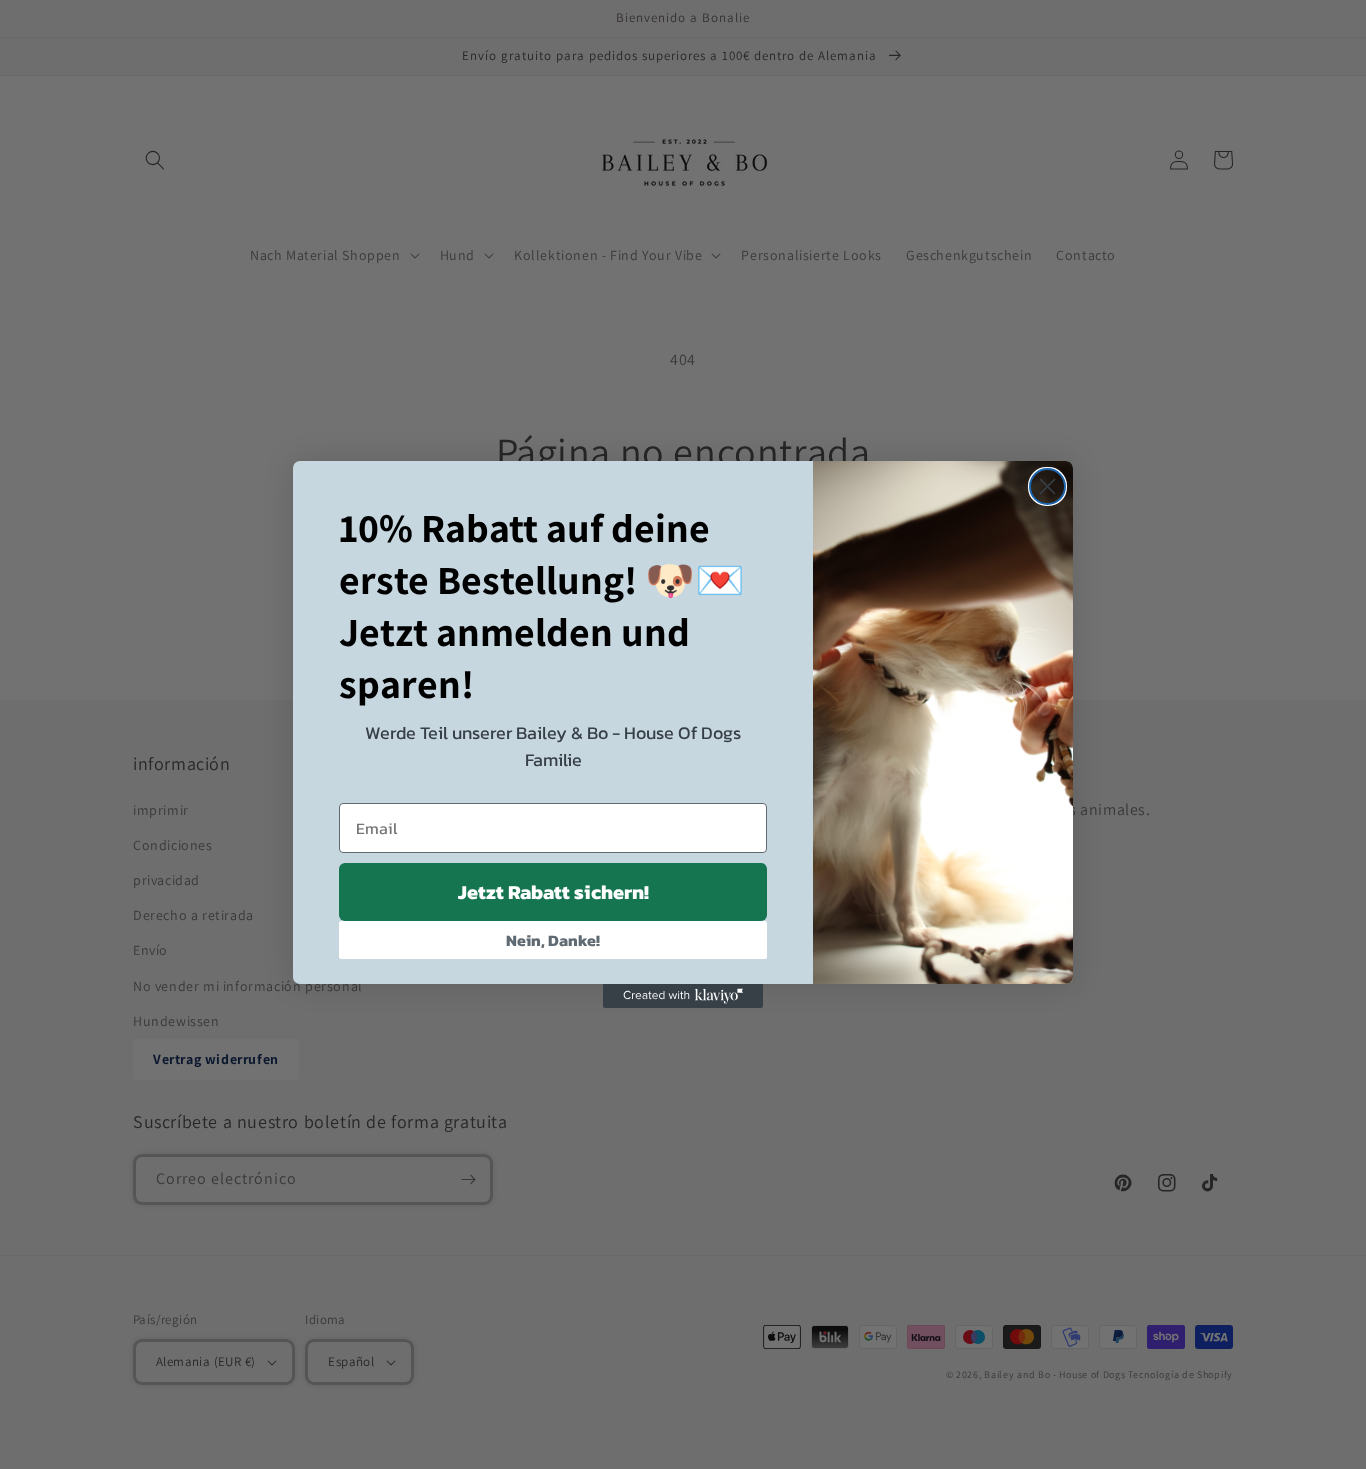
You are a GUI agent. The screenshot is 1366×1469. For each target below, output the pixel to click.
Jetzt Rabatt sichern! (553, 892)
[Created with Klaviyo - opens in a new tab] (683, 996)
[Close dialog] (1047, 486)
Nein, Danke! (553, 940)
